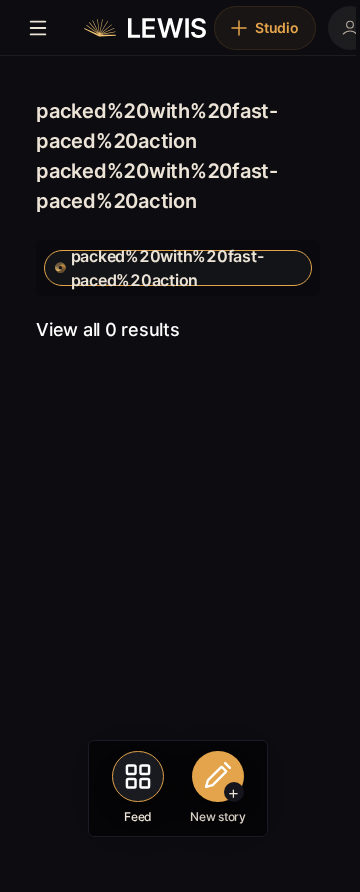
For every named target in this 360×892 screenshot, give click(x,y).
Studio (277, 27)
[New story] (218, 777)
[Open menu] (38, 28)
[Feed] (138, 777)
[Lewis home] (145, 28)
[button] (178, 268)
